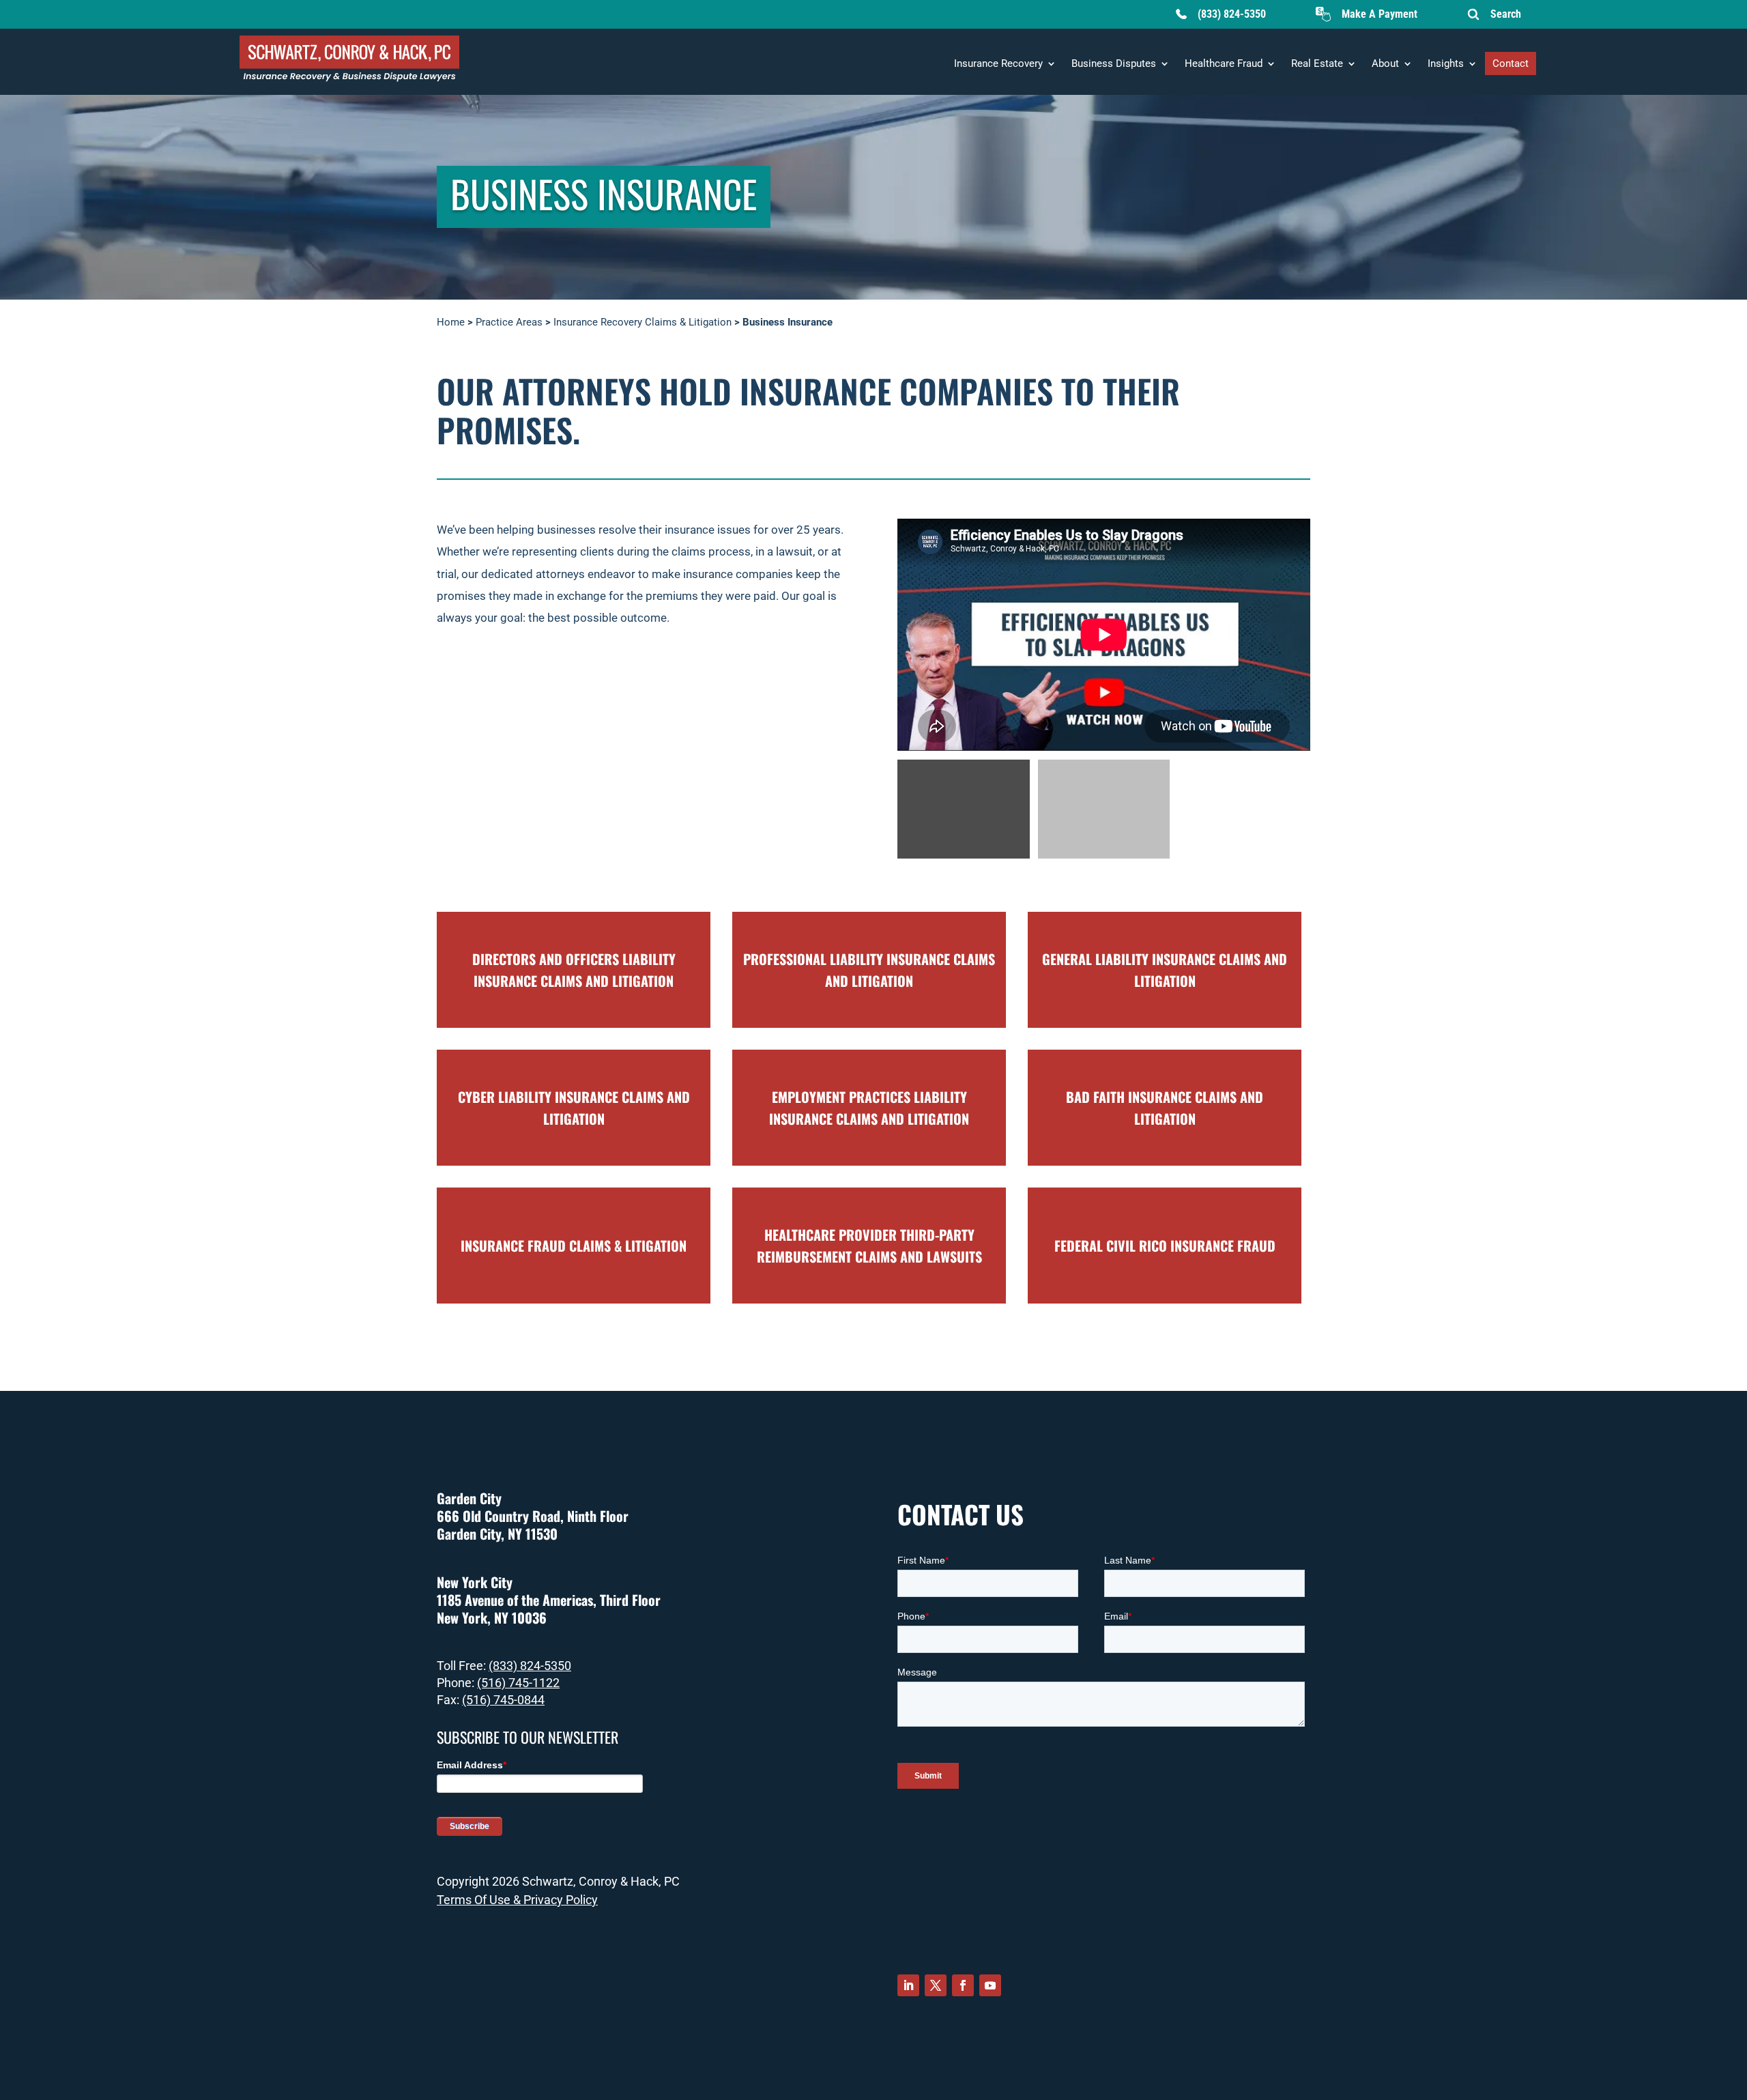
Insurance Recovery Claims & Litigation (643, 322)
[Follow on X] (936, 1985)
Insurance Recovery (998, 63)
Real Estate (1317, 63)
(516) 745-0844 (503, 1700)
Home (451, 322)
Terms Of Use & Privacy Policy (517, 1900)
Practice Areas (509, 322)
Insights (1446, 63)
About (1385, 63)
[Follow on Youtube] (990, 1985)
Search (1506, 14)
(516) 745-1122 (518, 1683)
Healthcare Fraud (1224, 63)
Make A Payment (1380, 14)
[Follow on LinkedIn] (908, 1985)
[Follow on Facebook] (963, 1985)
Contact (1511, 63)
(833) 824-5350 (1232, 14)
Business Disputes (1114, 63)
